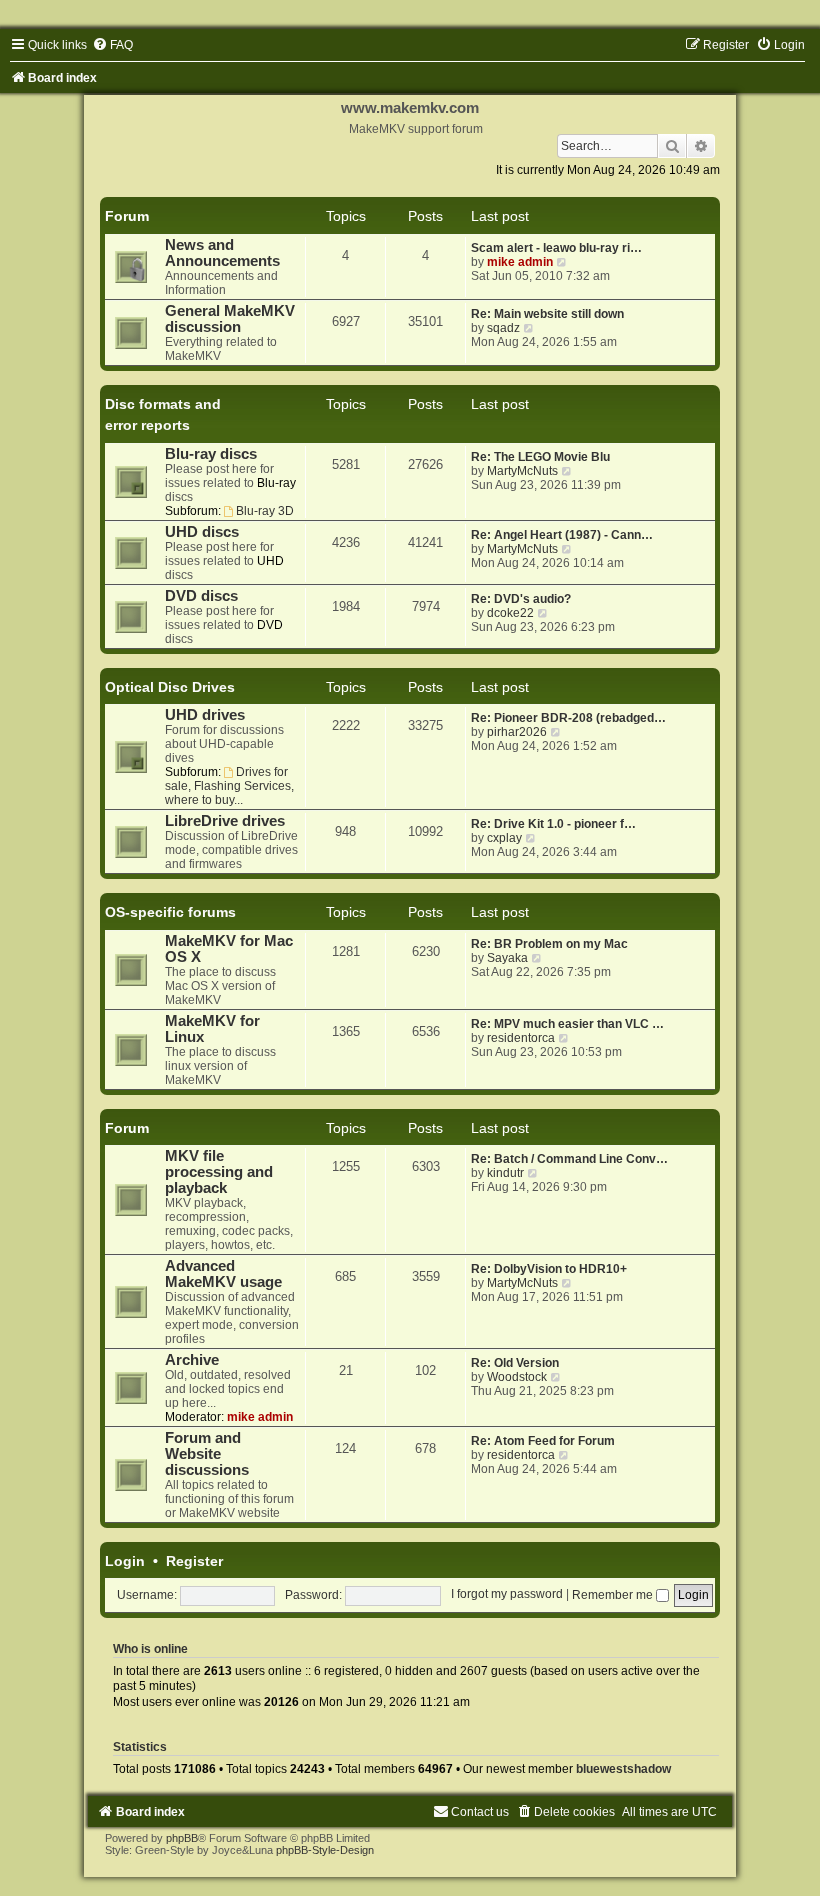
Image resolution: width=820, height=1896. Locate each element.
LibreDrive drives (225, 821)
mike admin (520, 262)
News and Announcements (222, 253)
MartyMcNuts (522, 471)
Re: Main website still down (547, 314)
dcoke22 (510, 613)
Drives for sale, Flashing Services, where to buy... (229, 786)
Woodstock (517, 1377)
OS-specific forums (170, 912)
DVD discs (201, 596)
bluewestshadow (623, 1769)
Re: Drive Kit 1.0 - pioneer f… (553, 824)
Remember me (614, 1595)
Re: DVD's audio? (521, 599)
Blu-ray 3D (265, 511)
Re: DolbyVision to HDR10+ (549, 1269)
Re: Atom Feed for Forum (543, 1441)
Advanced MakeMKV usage (223, 1274)
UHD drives (205, 715)
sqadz (503, 328)
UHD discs (202, 532)
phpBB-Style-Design (325, 1850)
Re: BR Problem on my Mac (549, 944)
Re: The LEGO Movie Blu (540, 457)
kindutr (505, 1173)
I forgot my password (507, 1595)
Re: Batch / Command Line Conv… (569, 1159)
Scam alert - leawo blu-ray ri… (556, 248)
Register (194, 1561)
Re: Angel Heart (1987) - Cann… (562, 535)
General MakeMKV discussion (230, 319)
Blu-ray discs (211, 454)
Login (125, 1561)
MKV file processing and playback (219, 1172)
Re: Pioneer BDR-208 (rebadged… (568, 718)
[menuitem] (112, 45)
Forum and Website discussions (207, 1454)
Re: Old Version (515, 1363)
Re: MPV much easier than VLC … (567, 1024)
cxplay (504, 838)
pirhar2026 (517, 732)
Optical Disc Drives (170, 687)
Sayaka (507, 958)
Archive (192, 1360)
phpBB (182, 1838)
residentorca (521, 1038)
